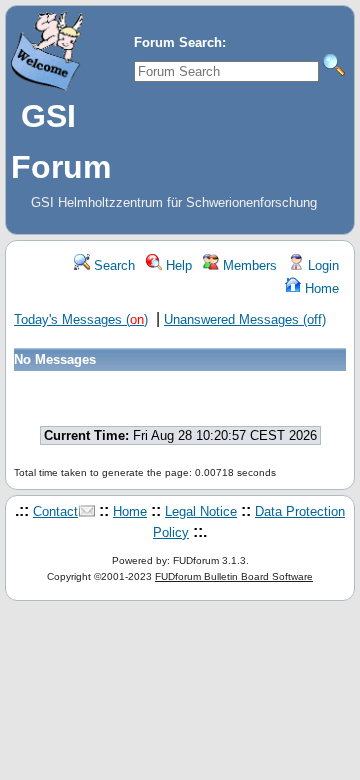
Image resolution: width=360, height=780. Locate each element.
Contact (55, 511)
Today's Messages (81, 319)
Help (177, 265)
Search (112, 265)
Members (248, 265)
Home (320, 288)
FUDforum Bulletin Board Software (234, 576)
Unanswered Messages (245, 319)
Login (321, 265)
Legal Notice (201, 511)
